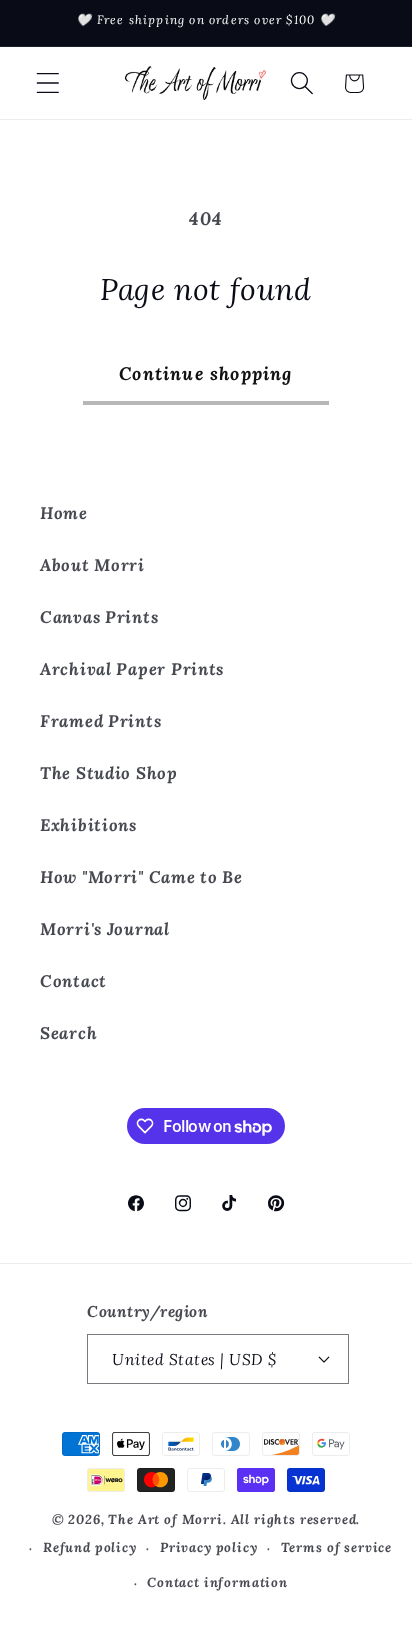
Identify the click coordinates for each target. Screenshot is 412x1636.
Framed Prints (100, 721)
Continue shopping (205, 373)
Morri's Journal (105, 929)
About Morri (92, 565)
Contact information (217, 1582)
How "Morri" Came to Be (141, 877)
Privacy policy (209, 1547)
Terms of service (336, 1547)
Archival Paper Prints (132, 669)
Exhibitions (88, 825)
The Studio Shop (109, 773)
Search (68, 1033)
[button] (48, 83)
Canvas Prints (99, 617)
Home (64, 513)
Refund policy (90, 1547)
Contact (73, 981)
